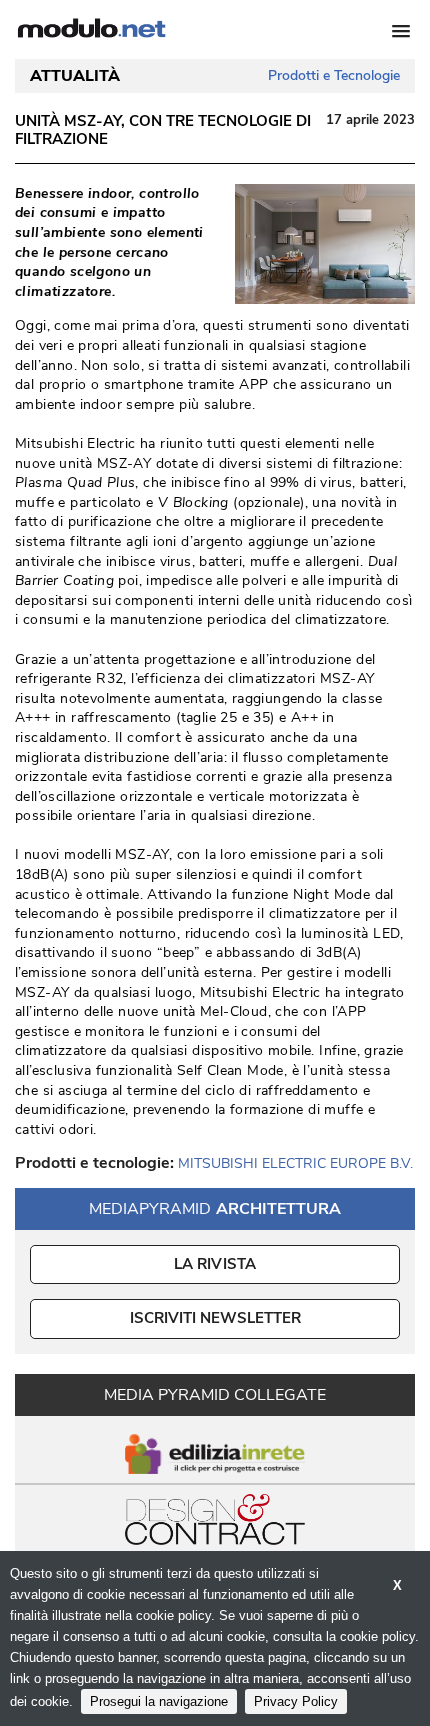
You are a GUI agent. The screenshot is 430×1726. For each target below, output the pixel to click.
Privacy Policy (296, 1701)
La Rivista (215, 1264)
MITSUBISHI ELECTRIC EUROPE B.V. (295, 1163)
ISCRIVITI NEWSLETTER (215, 1318)
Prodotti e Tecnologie (334, 75)
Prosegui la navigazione (159, 1701)
